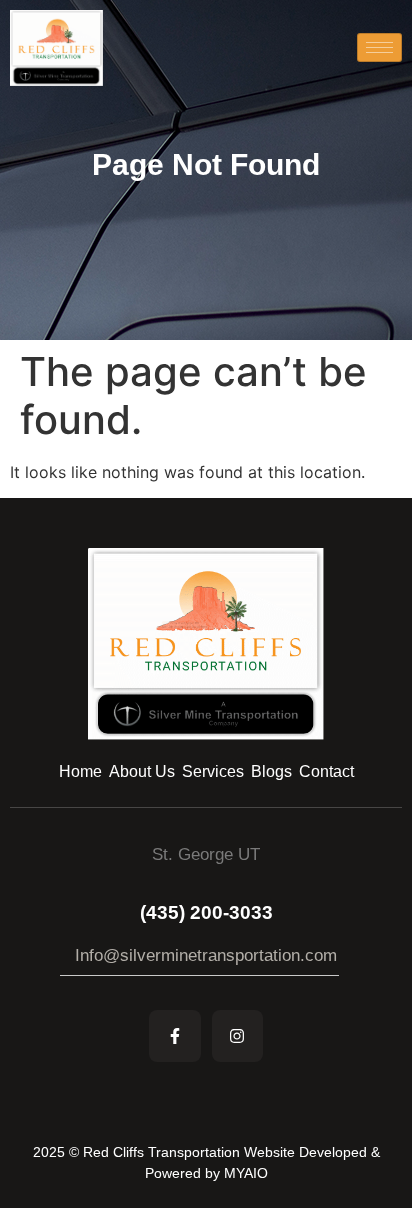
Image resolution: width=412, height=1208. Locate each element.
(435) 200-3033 (206, 912)
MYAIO (246, 1173)
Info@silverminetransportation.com (206, 955)
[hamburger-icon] (379, 47)
